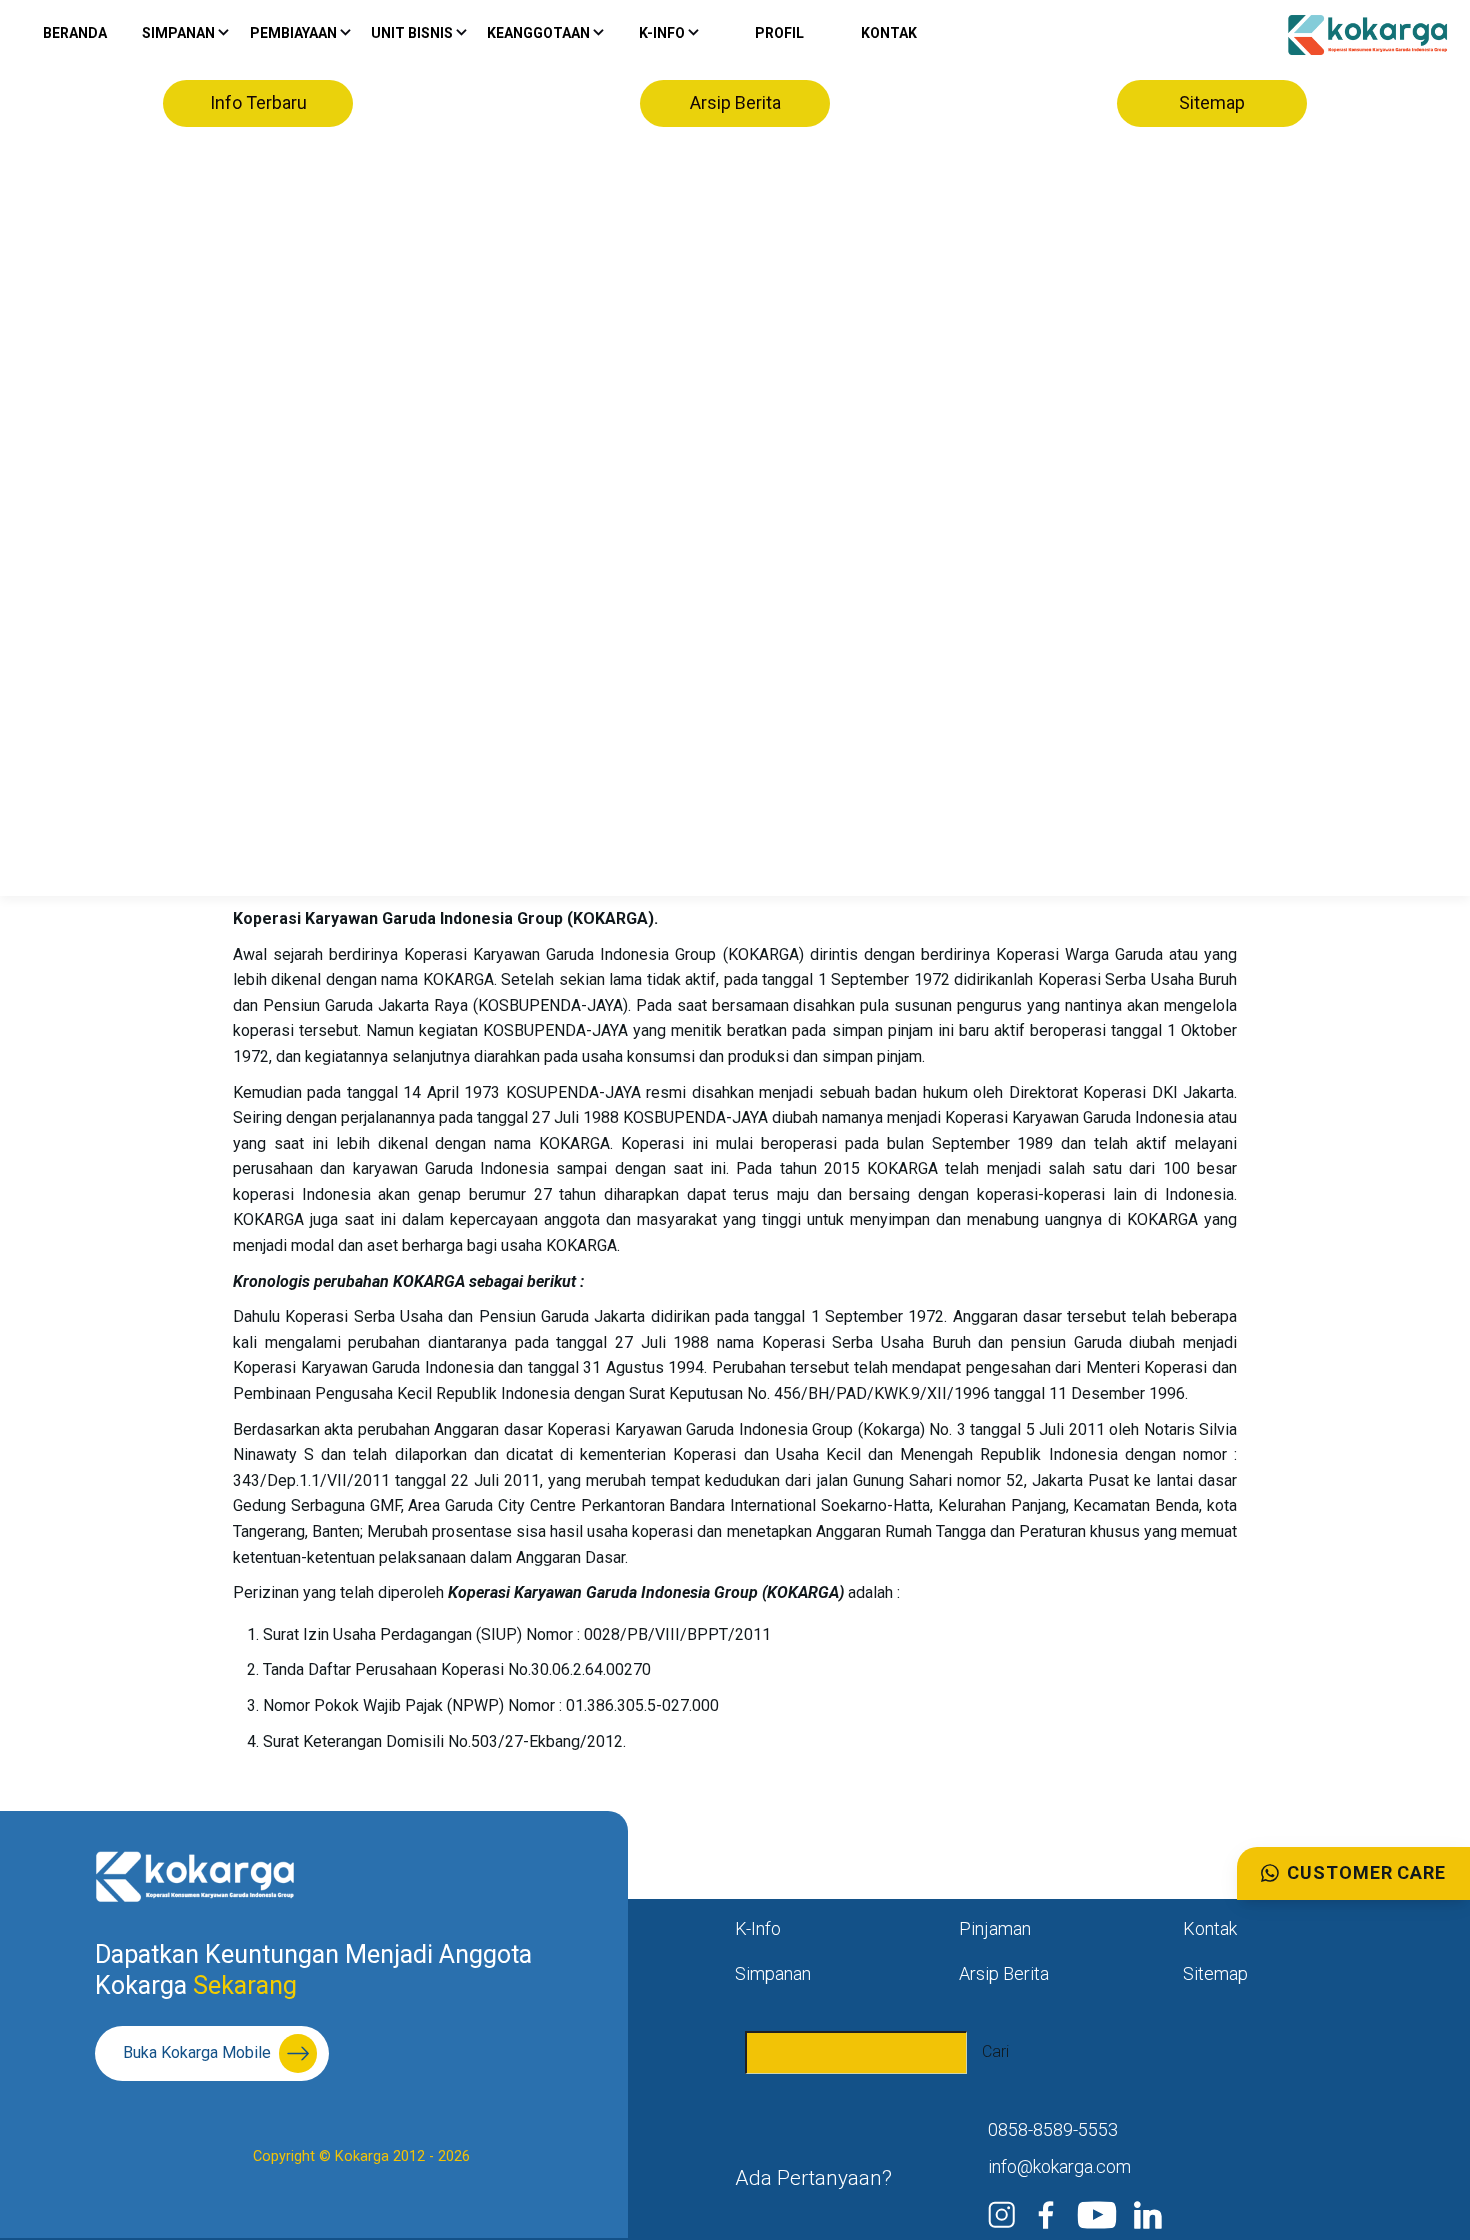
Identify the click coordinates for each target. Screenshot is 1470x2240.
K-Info (758, 1928)
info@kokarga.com (1059, 2166)
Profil (779, 33)
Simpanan (773, 1973)
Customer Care (1366, 1872)
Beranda (75, 33)
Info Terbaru (258, 102)
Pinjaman (995, 1928)
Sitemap (1212, 102)
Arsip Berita (735, 102)
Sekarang (242, 1985)
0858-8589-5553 (1053, 2129)
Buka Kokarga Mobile (197, 2052)
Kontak (889, 33)
